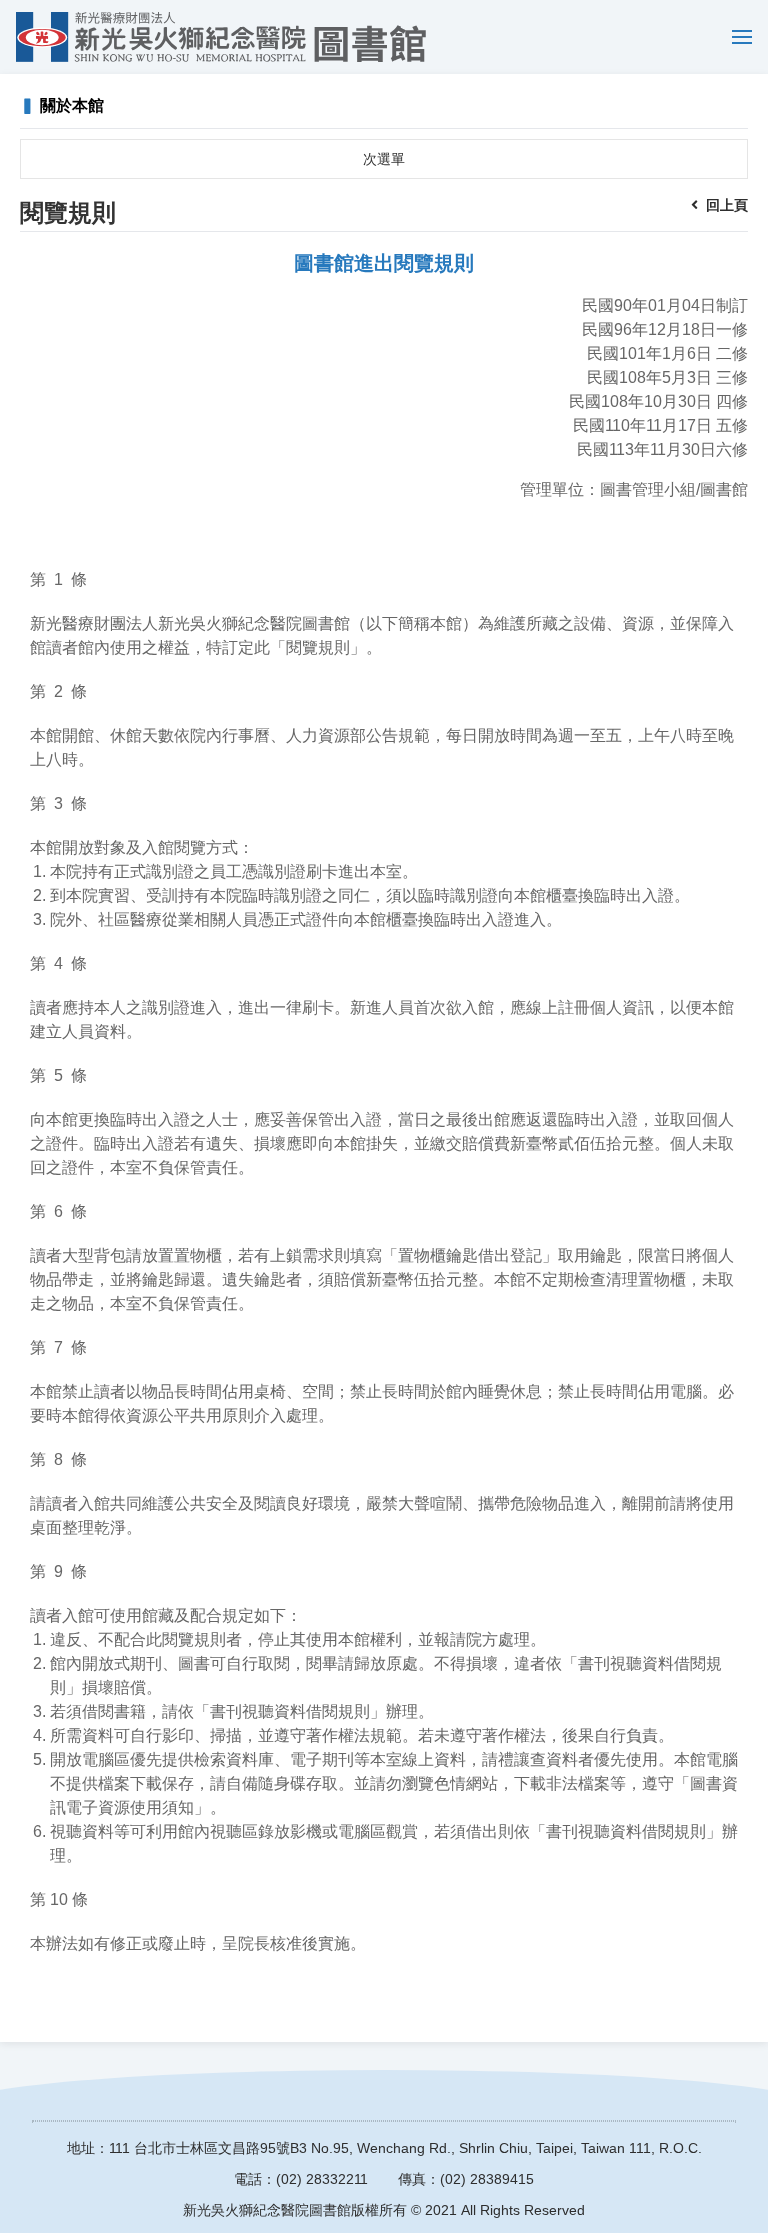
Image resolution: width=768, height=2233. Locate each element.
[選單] (737, 37)
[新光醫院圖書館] (221, 37)
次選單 (384, 159)
